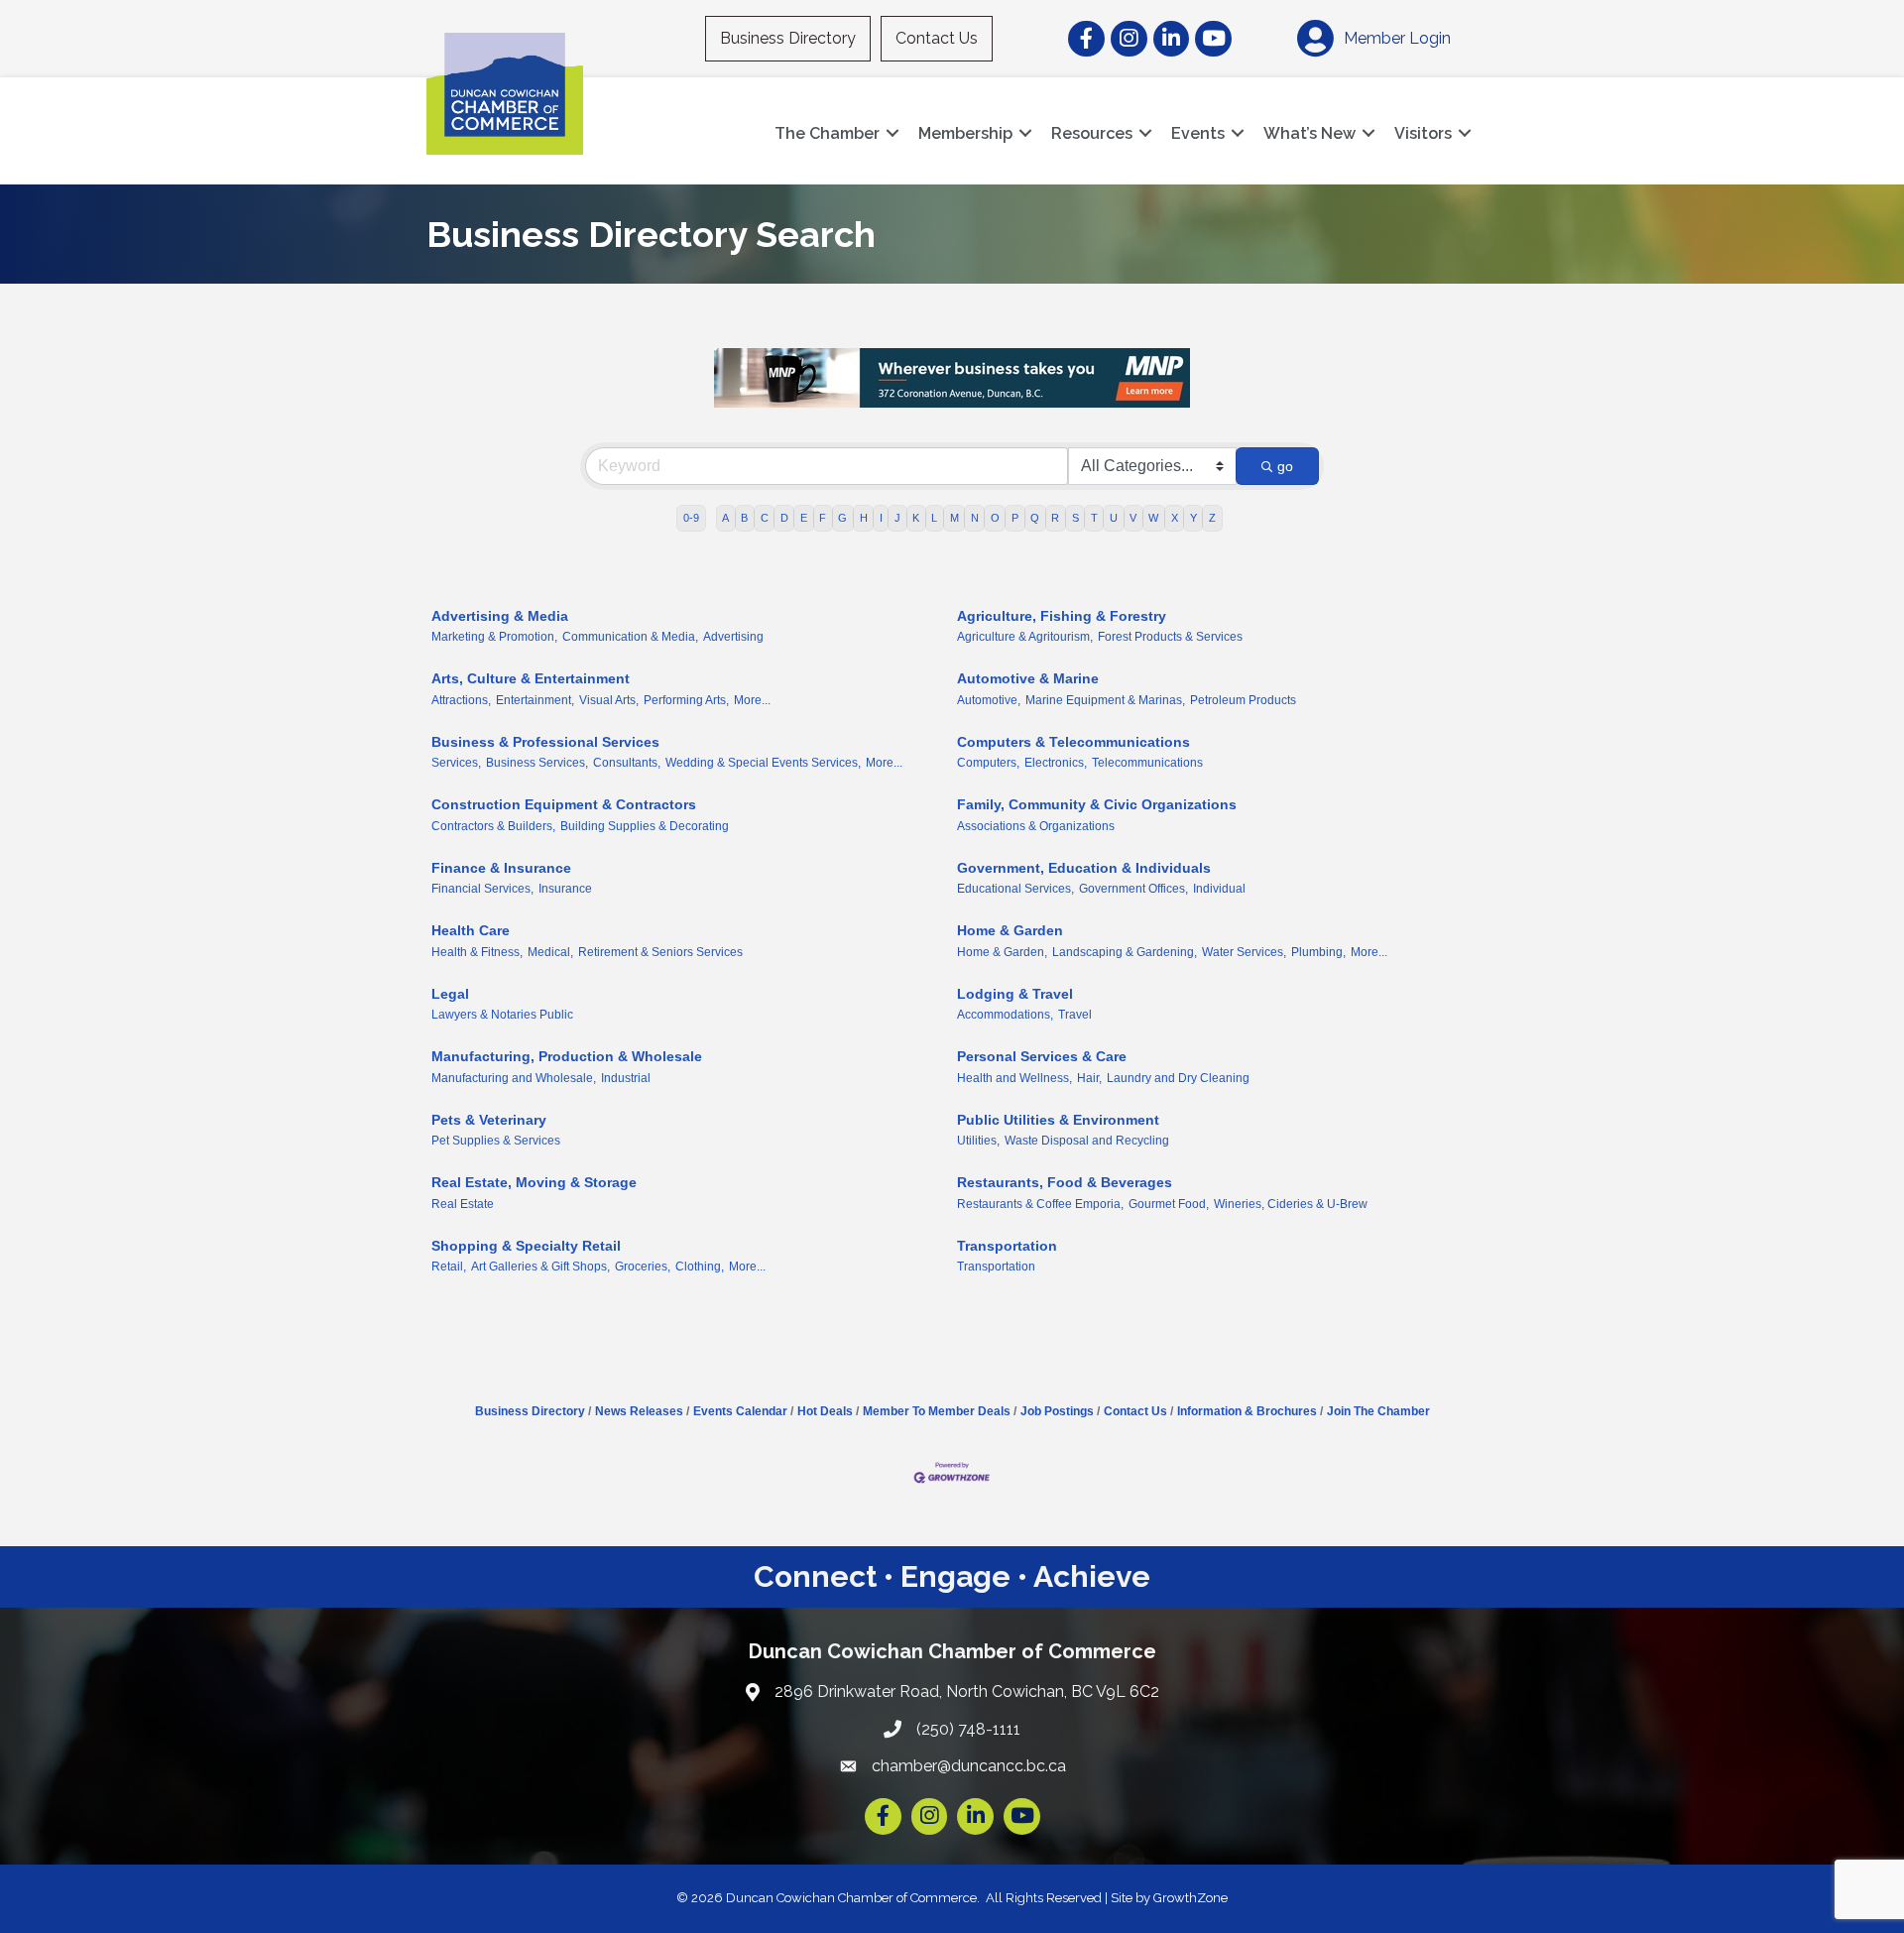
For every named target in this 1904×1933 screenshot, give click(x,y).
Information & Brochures (1247, 1411)
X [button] (1175, 518)
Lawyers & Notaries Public (502, 1015)
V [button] (1133, 518)
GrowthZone (1190, 1898)
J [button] (897, 518)
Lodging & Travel (1015, 994)
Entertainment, (535, 700)
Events (1198, 133)
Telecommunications (1147, 763)
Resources (1092, 133)
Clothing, (700, 1267)
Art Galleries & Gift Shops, (540, 1267)
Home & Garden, (1002, 952)
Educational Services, (1015, 889)
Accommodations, (1005, 1015)
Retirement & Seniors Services (660, 952)
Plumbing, (1318, 952)
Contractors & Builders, (493, 826)
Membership (965, 133)
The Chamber (827, 133)
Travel (1075, 1015)
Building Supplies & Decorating (645, 826)
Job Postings (1057, 1411)
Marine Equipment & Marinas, (1105, 700)
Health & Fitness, (477, 952)
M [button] (954, 518)
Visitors (1423, 133)
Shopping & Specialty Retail (526, 1246)
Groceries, (643, 1267)
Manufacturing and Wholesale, (514, 1078)
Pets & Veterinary (489, 1120)
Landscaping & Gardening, (1125, 952)
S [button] (1075, 518)
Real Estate (463, 1204)
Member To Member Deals (937, 1411)
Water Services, (1244, 952)
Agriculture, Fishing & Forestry (1062, 616)
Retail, (449, 1267)
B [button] (744, 518)
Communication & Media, (630, 637)
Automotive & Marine (1028, 678)
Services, (456, 763)
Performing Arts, (686, 700)
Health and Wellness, (1014, 1078)
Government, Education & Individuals (1084, 868)
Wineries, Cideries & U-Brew (1291, 1204)
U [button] (1114, 518)
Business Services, (537, 763)
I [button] (881, 518)
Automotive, (989, 700)
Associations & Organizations (1036, 826)
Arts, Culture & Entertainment (531, 678)
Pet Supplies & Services (496, 1141)
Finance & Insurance (501, 868)
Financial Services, (482, 889)
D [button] (784, 518)
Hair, (1089, 1078)
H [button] (864, 518)
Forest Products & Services (1170, 637)
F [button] (823, 518)
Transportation (1007, 1246)
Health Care (471, 930)
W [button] (1153, 518)
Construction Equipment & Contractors (564, 804)
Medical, (550, 952)
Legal (450, 994)
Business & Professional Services (545, 742)
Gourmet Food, (1169, 1204)
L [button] (934, 518)
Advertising (733, 637)
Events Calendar (740, 1411)
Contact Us (937, 38)
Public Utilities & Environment (1058, 1120)
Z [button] (1212, 518)
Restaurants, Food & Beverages (1065, 1182)
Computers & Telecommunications (1073, 742)
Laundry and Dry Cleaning (1178, 1078)
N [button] (975, 518)
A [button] (725, 518)
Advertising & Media (500, 616)
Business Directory (788, 38)
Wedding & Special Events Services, (763, 763)
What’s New (1309, 133)
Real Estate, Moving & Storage (534, 1182)
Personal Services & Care (1042, 1056)
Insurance (565, 889)
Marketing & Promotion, (494, 637)
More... (752, 700)
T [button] (1094, 518)
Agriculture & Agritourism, (1025, 637)
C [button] (765, 518)
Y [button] (1193, 518)
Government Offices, (1133, 889)
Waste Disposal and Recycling (1087, 1141)
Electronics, (1056, 763)
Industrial (626, 1078)
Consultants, (627, 763)
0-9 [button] (691, 518)
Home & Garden (1010, 930)
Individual (1219, 889)
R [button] (1055, 518)
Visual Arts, (609, 700)
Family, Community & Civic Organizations (1097, 804)
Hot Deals (825, 1411)
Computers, (988, 763)
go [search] (1285, 466)
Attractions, (461, 700)
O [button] (995, 518)
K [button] (916, 518)
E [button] (804, 518)
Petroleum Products (1243, 700)
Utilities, (978, 1141)
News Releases (639, 1411)
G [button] (842, 518)
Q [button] (1035, 518)
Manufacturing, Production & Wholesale (567, 1056)
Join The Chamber (1378, 1411)
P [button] (1015, 518)
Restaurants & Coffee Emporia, (1040, 1204)
